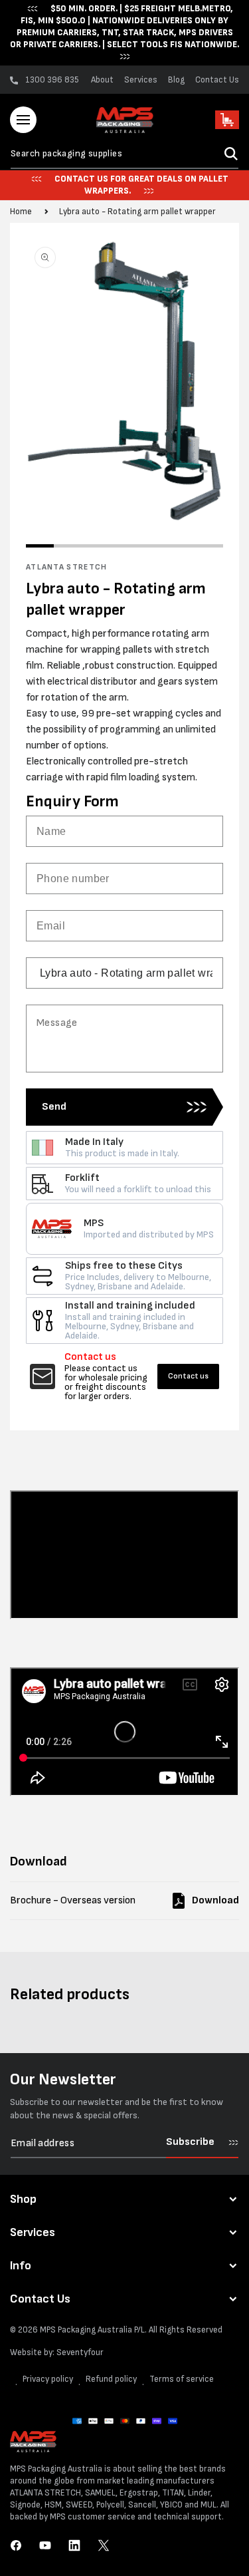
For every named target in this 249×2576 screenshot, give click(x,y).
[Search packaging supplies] (231, 154)
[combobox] (124, 154)
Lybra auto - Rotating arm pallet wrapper (137, 212)
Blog (176, 80)
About (102, 80)
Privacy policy (48, 2379)
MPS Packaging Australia (86, 2330)
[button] (23, 120)
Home (21, 212)
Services (141, 80)
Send (54, 1107)
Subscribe (190, 2142)
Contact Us (217, 80)
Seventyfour (80, 2352)
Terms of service (182, 2379)
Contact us (188, 1376)
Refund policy (111, 2379)
